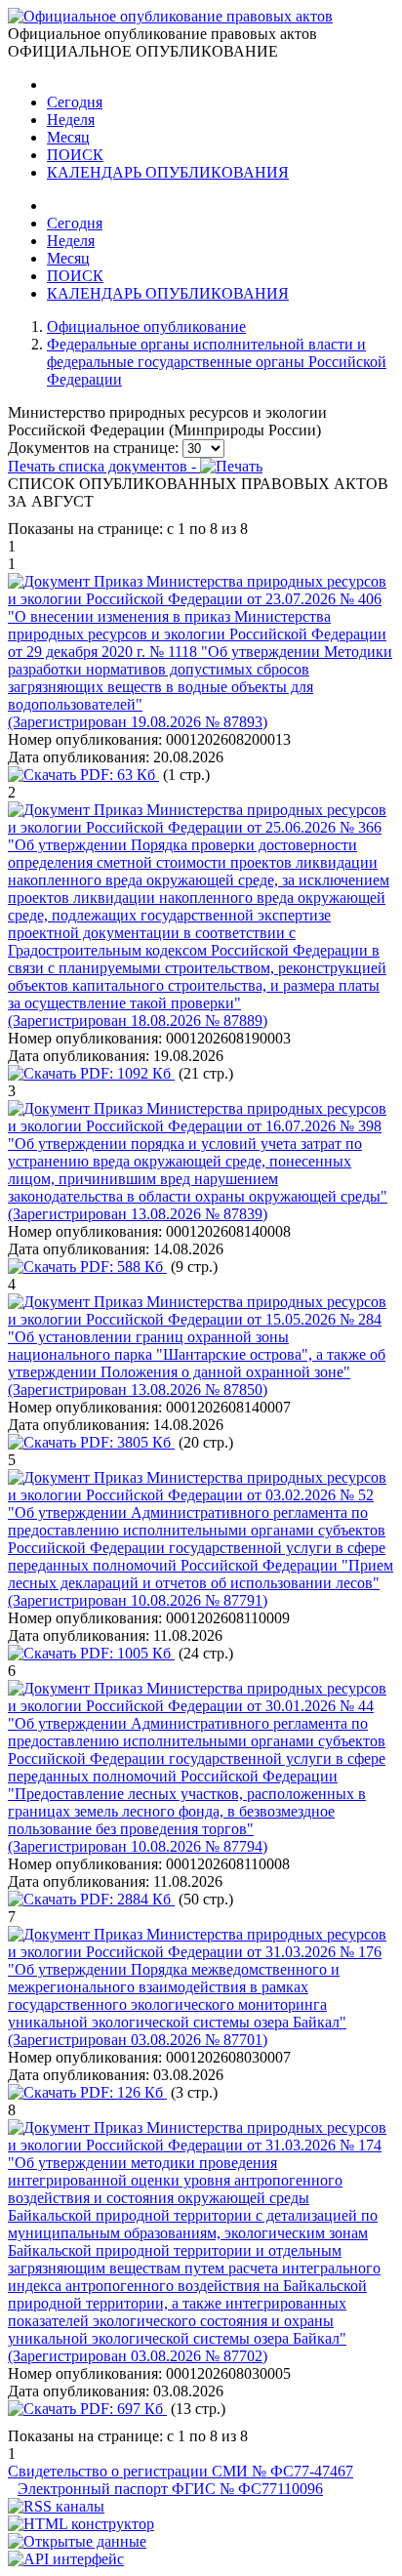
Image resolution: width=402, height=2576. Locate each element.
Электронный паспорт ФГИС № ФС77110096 (170, 2489)
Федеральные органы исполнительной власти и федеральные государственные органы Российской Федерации (217, 362)
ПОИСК (75, 155)
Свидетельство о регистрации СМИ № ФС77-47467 (181, 2471)
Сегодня (75, 102)
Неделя (71, 120)
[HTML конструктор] (81, 2524)
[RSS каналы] (56, 2506)
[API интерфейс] (66, 2559)
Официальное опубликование (146, 327)
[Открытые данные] (77, 2541)
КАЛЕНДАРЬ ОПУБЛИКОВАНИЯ (168, 172)
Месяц (68, 137)
